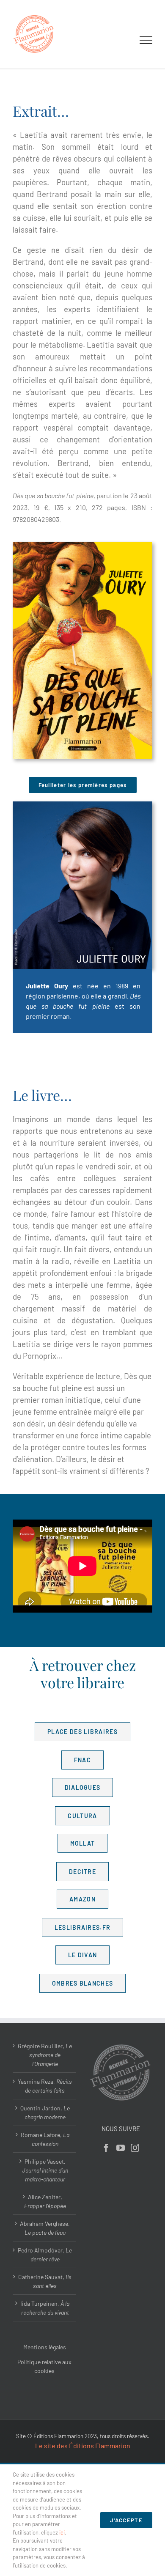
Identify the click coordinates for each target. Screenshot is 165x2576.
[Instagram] (135, 2148)
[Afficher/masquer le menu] (146, 40)
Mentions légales (45, 2347)
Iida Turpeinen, (45, 2308)
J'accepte (126, 2520)
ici (62, 2532)
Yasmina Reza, (45, 2086)
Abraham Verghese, (45, 2228)
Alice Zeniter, (45, 2201)
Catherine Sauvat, (45, 2281)
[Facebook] (106, 2148)
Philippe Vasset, (45, 2170)
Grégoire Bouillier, (45, 2055)
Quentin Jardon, (45, 2112)
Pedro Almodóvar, (45, 2255)
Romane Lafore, (45, 2139)
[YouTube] (121, 2148)
